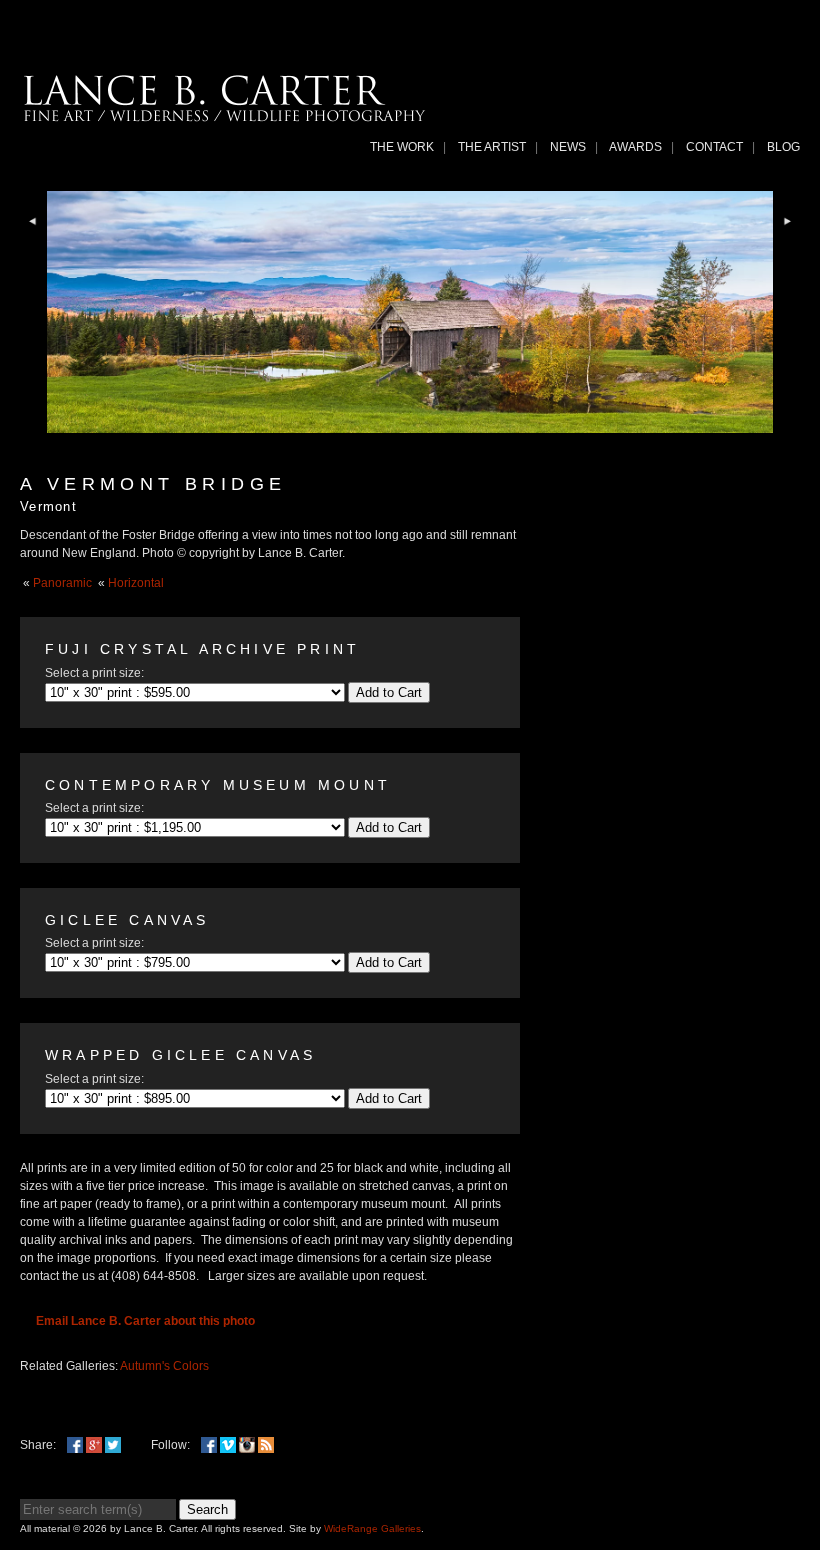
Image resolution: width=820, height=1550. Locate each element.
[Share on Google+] (94, 1445)
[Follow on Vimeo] (228, 1445)
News (568, 147)
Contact (714, 147)
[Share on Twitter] (113, 1445)
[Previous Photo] (33, 241)
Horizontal (136, 583)
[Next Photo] (786, 241)
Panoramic (62, 583)
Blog (783, 147)
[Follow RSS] (266, 1445)
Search (207, 1509)
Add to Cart (389, 692)
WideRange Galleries (372, 1528)
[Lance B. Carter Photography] (224, 117)
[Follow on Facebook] (209, 1445)
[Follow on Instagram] (247, 1445)
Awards (635, 147)
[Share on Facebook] (75, 1445)
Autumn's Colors (164, 1366)
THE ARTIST (492, 147)
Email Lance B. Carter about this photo (145, 1321)
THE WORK (402, 147)
